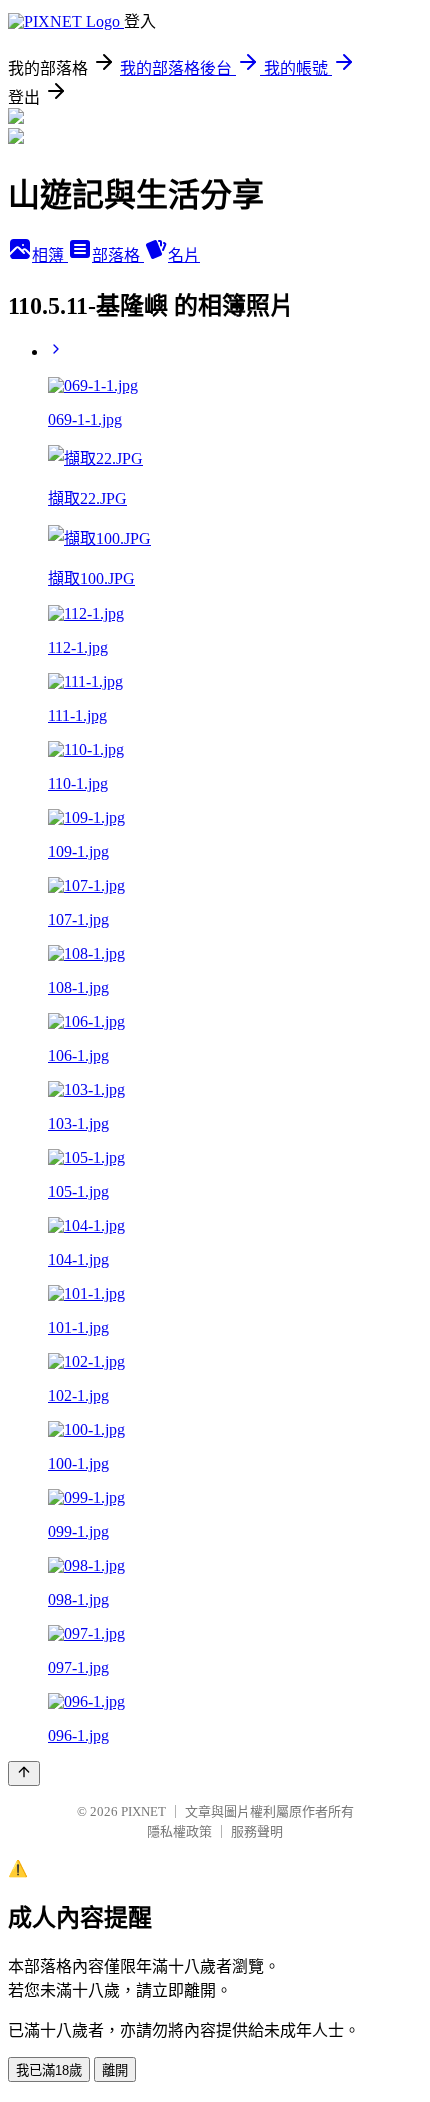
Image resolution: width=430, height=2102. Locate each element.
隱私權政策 (179, 1831)
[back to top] (24, 1773)
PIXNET (143, 1811)
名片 (184, 255)
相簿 (50, 255)
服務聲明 (257, 1831)
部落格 (118, 255)
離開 (115, 2070)
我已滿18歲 (49, 2070)
